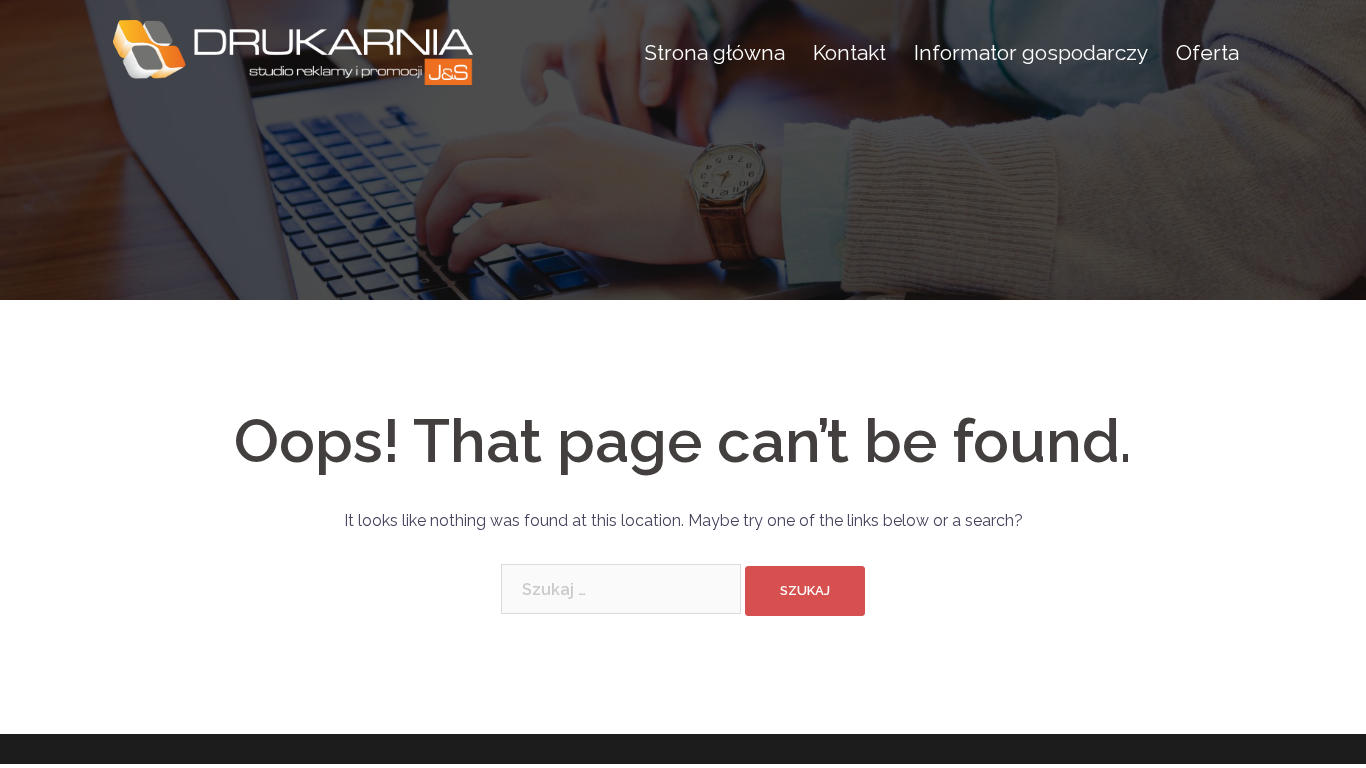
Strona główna (714, 52)
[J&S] (293, 51)
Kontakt (849, 52)
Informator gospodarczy (1031, 52)
